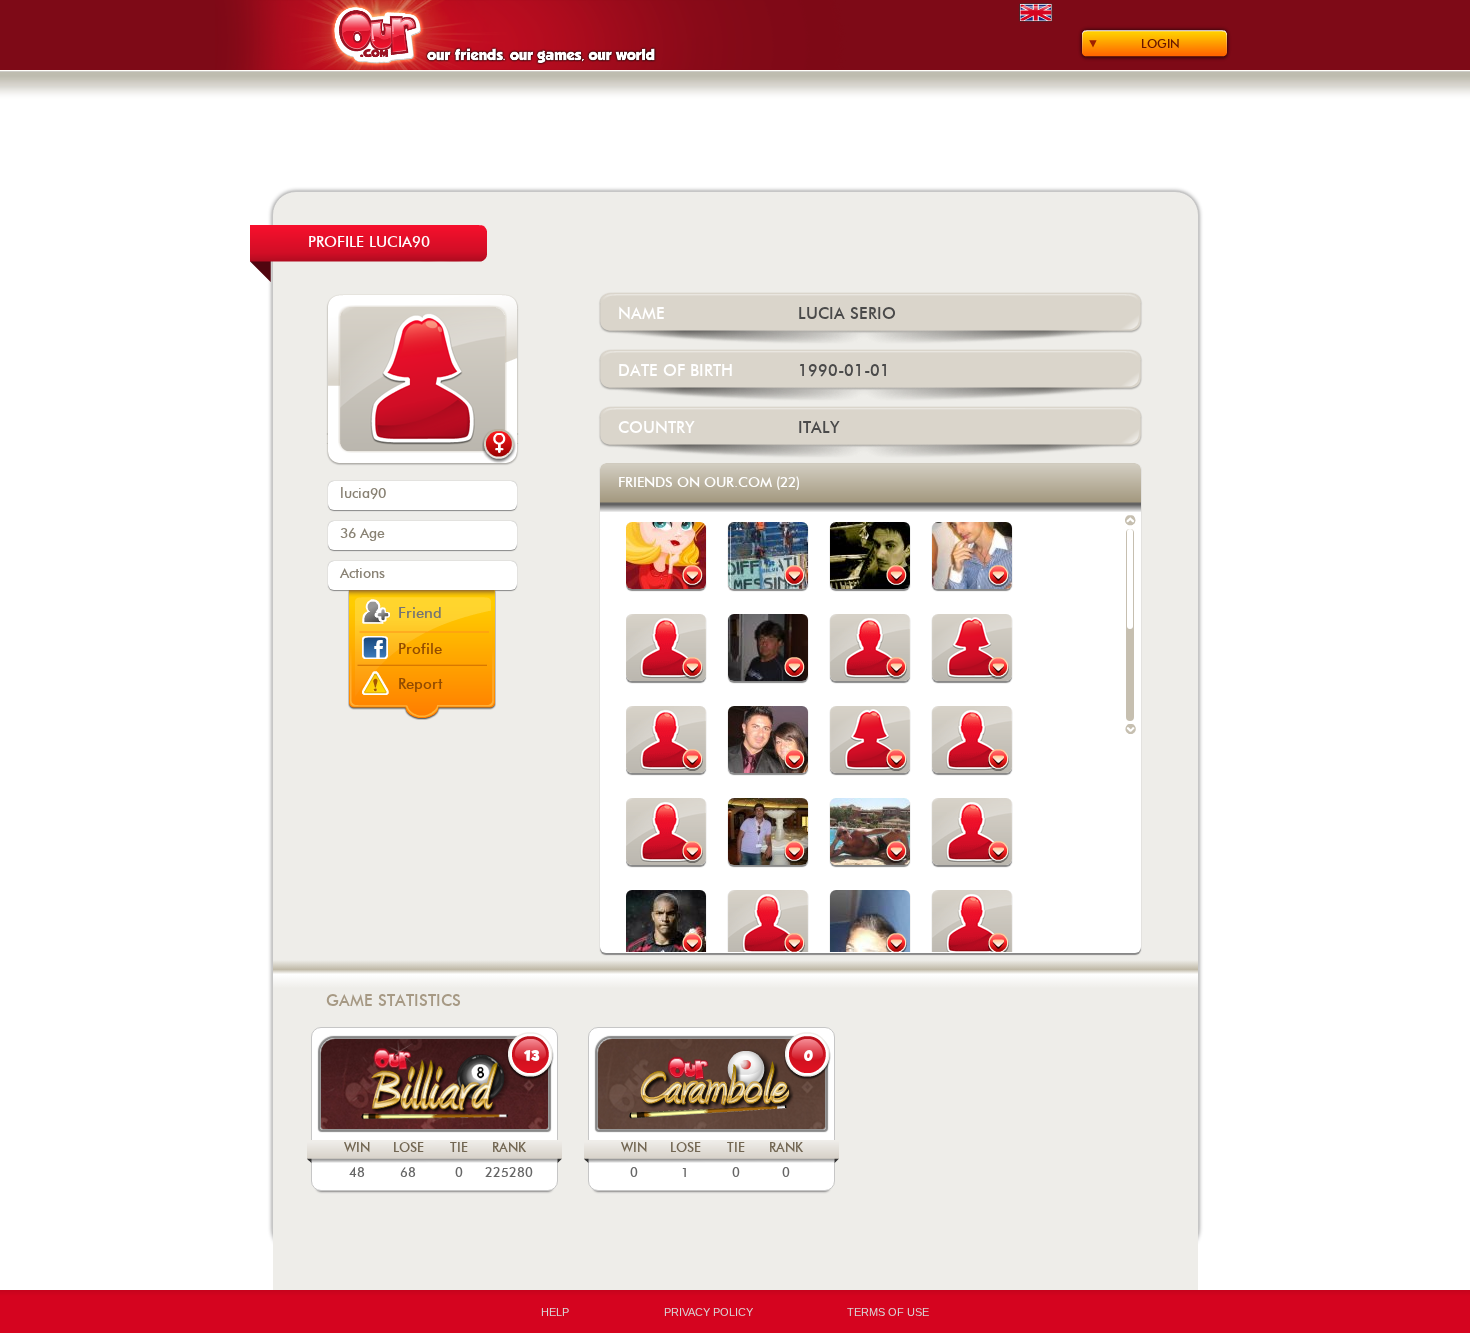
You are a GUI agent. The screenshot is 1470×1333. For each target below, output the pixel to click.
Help (555, 1312)
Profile (420, 649)
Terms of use (888, 1312)
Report (420, 684)
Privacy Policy (708, 1312)
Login (1160, 44)
